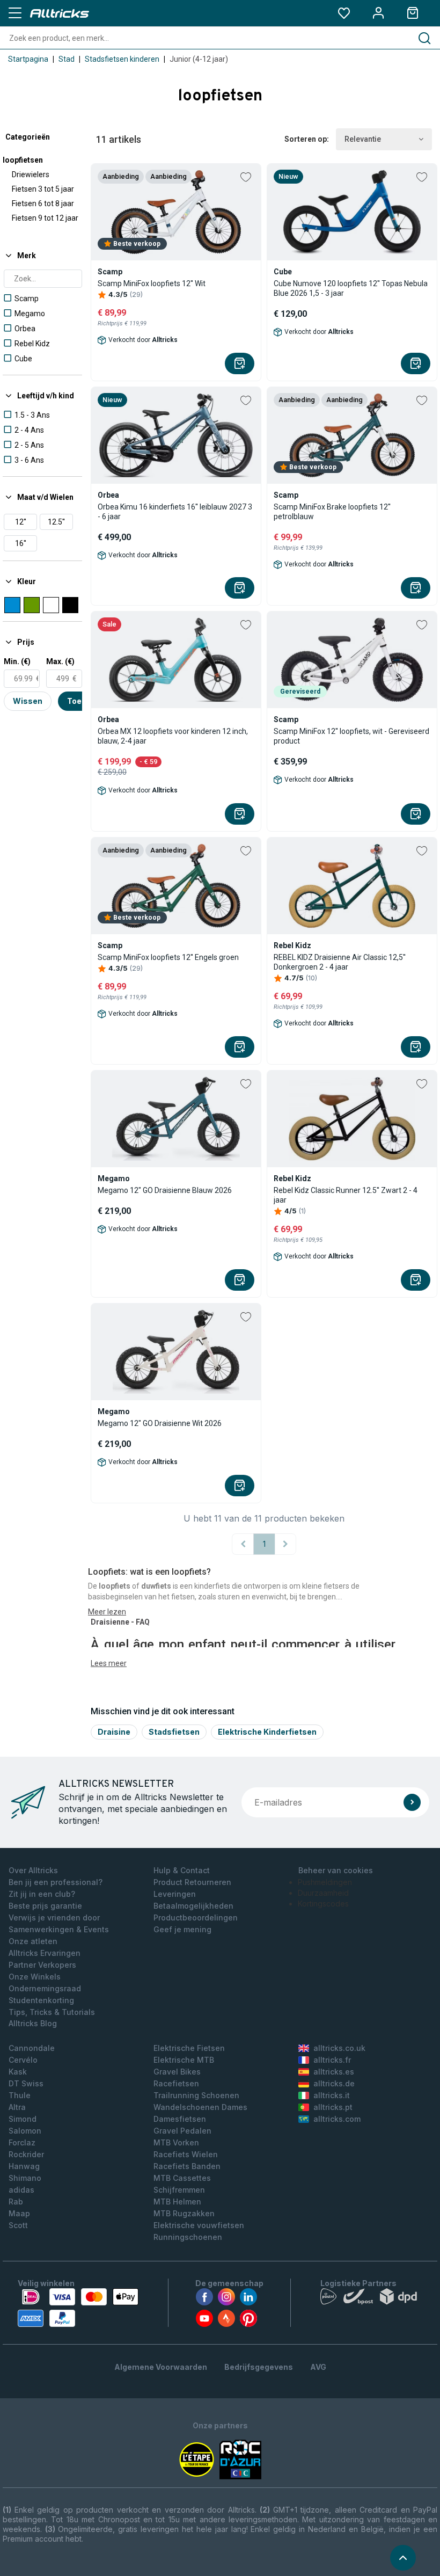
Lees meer (109, 1663)
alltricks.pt (333, 2107)
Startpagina (28, 59)
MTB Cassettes (182, 2178)
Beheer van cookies (336, 1870)
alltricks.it (332, 2095)
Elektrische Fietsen (189, 2048)
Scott (18, 2225)
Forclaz (22, 2142)
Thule (20, 2095)
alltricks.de (334, 2083)
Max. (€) (60, 661)
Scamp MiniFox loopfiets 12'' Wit (152, 283)
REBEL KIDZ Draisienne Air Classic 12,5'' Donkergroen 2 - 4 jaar (340, 962)
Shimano (25, 2178)
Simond (23, 2119)
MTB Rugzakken (184, 2213)
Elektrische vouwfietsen (199, 2225)
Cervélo (23, 2060)
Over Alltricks (33, 1870)
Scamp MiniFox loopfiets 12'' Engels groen (168, 957)
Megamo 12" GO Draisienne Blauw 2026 (165, 1190)
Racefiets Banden (187, 2166)
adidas (21, 2190)
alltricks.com (337, 2119)
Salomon (25, 2131)
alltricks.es (334, 2072)
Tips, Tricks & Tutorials (52, 2012)
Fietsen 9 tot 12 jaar (45, 218)
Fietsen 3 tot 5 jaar (43, 189)
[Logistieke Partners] (371, 2299)
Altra (17, 2107)
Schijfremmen (179, 2190)
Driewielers (31, 174)
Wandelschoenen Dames (200, 2107)
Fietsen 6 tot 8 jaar (43, 203)
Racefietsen (176, 2083)
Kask (18, 2072)
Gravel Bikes (177, 2072)
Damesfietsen (180, 2119)
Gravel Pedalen (182, 2131)
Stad (67, 59)
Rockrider (26, 2154)
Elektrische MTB (184, 2060)
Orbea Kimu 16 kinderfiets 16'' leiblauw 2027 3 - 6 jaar (175, 512)
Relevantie (363, 139)
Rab (16, 2202)
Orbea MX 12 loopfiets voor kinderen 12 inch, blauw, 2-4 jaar (173, 736)
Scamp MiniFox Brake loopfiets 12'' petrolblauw (332, 512)
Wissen (28, 701)
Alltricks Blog (33, 2023)
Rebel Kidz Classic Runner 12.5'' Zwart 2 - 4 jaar (346, 1195)
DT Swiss (26, 2083)
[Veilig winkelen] (78, 2308)
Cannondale (32, 2048)
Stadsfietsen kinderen (122, 59)
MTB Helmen (177, 2202)
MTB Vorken (176, 2142)
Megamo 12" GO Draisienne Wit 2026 (160, 1423)
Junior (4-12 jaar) (199, 59)
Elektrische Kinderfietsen (267, 1732)
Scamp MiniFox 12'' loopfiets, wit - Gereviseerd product (351, 736)
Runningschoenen (188, 2237)
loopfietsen (23, 160)
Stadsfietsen (174, 1732)
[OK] (412, 1802)
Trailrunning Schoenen (196, 2095)
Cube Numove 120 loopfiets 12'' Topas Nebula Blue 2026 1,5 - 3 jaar (351, 288)
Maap (19, 2213)
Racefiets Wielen (186, 2154)
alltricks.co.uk (339, 2048)
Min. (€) (17, 661)
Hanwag (24, 2166)
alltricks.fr (332, 2060)
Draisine (114, 1732)
